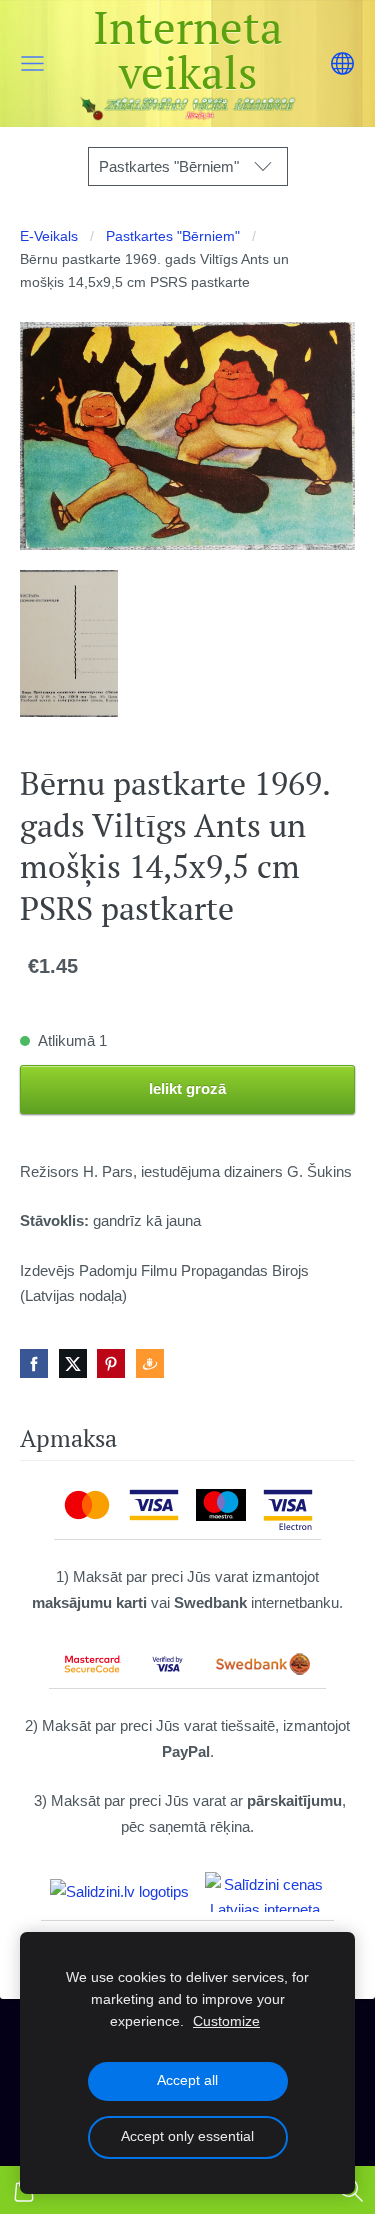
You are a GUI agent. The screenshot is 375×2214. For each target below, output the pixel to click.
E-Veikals (49, 236)
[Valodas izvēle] (342, 63)
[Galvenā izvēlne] (32, 63)
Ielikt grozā (187, 1088)
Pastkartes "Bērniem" (173, 236)
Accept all (187, 2080)
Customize (226, 2021)
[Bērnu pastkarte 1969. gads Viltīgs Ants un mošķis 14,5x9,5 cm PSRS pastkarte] (69, 643)
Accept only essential (187, 2136)
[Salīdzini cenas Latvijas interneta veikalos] (265, 1892)
